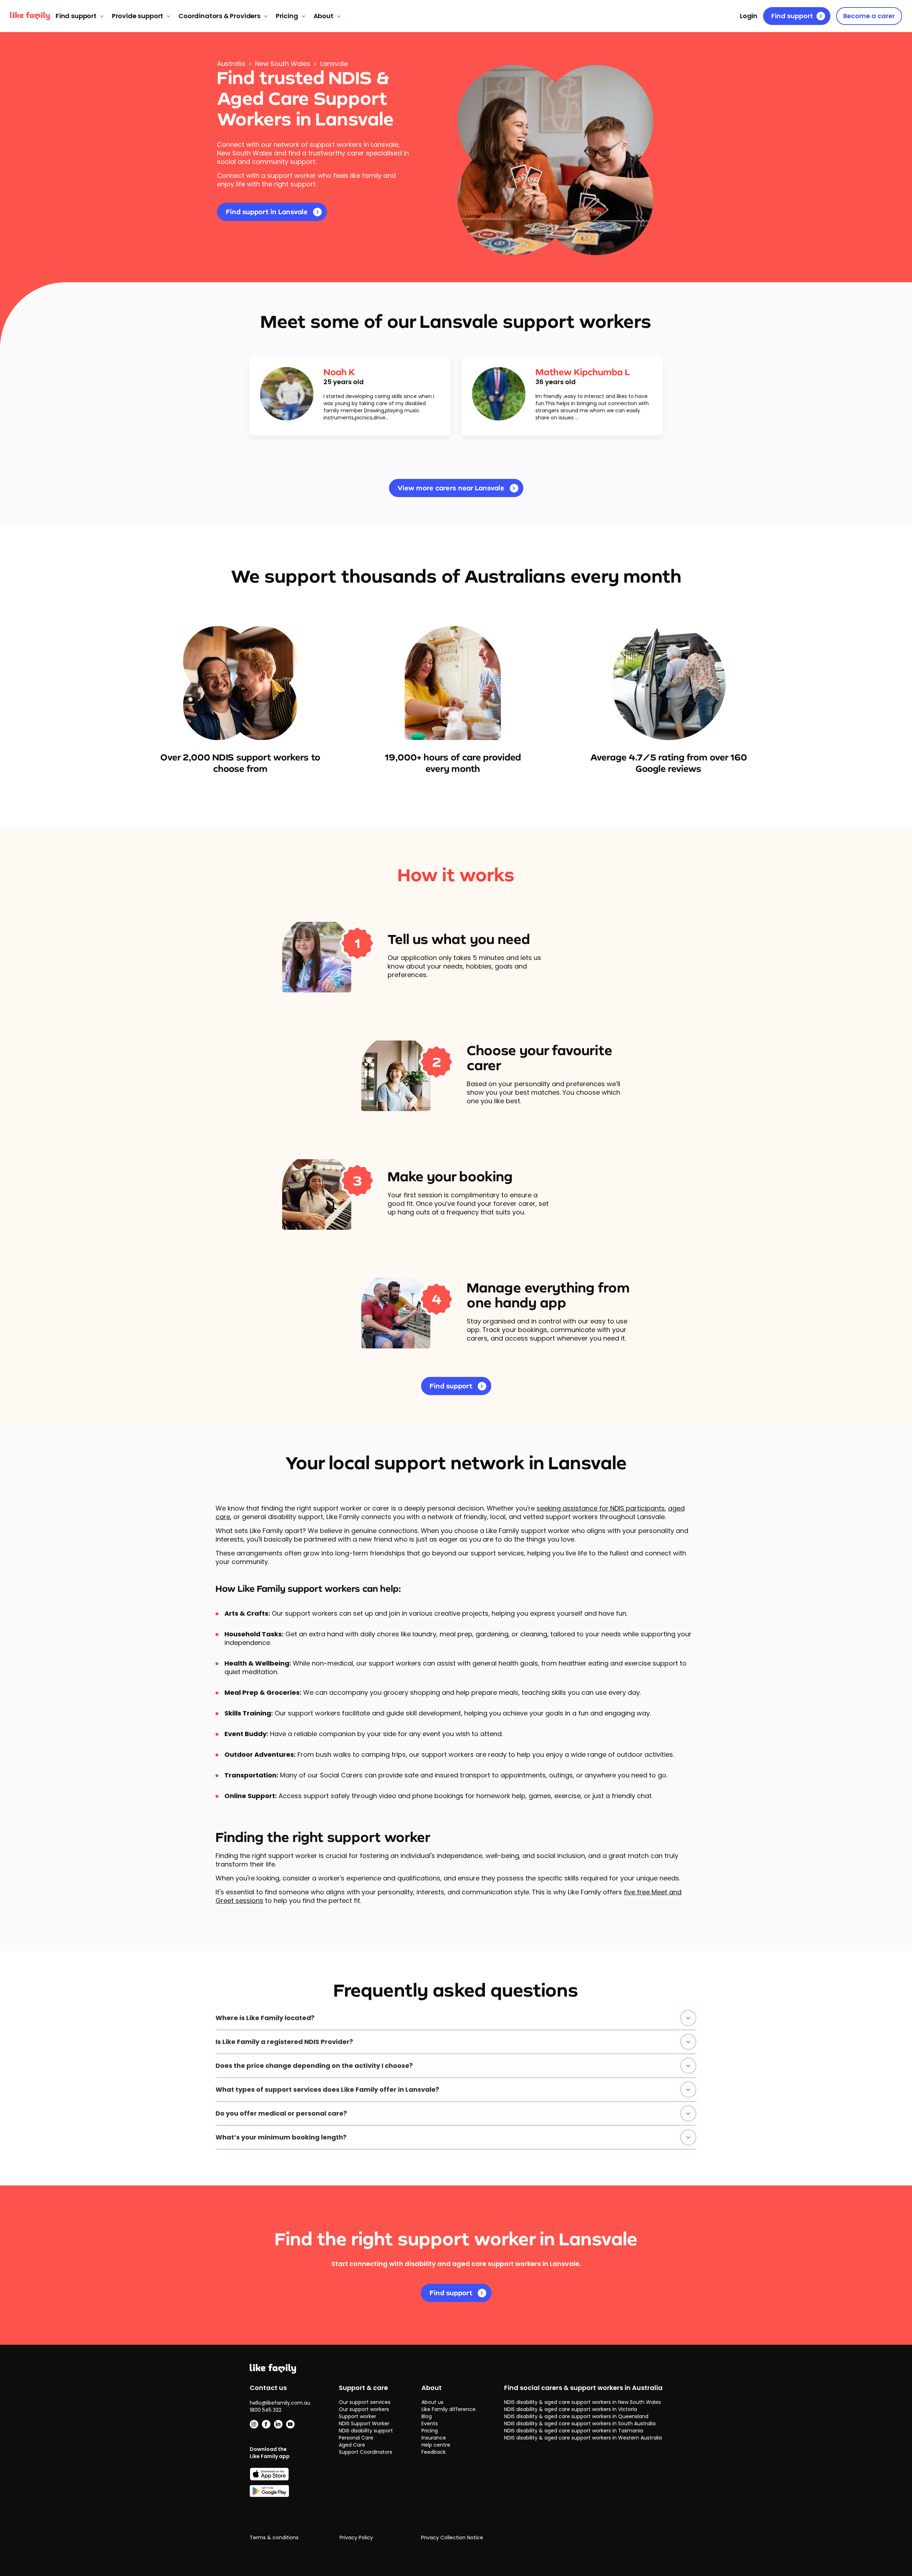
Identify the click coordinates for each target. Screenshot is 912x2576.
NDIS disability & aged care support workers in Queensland (576, 2416)
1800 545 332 (266, 2410)
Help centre (436, 2445)
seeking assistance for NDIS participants (601, 1508)
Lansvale (334, 64)
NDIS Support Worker (364, 2423)
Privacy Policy (356, 2538)
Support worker (357, 2416)
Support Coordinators (366, 2452)
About (323, 16)
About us (432, 2402)
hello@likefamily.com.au (280, 2403)
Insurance (434, 2438)
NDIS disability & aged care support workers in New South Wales (582, 2402)
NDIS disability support (366, 2431)
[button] (456, 2018)
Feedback (434, 2452)
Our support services (365, 2402)
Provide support (138, 16)
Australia (231, 64)
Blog (427, 2416)
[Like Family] (30, 16)
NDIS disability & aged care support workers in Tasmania (574, 2431)
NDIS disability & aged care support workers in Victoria (571, 2409)
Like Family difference (449, 2409)
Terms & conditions (274, 2538)
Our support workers (364, 2409)
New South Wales (283, 64)
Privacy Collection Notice (452, 2538)
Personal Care (356, 2438)
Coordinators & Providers (220, 16)
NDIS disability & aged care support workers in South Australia (580, 2423)
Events (430, 2423)
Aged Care (352, 2445)
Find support (76, 16)
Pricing (287, 16)
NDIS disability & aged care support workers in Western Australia (583, 2438)
